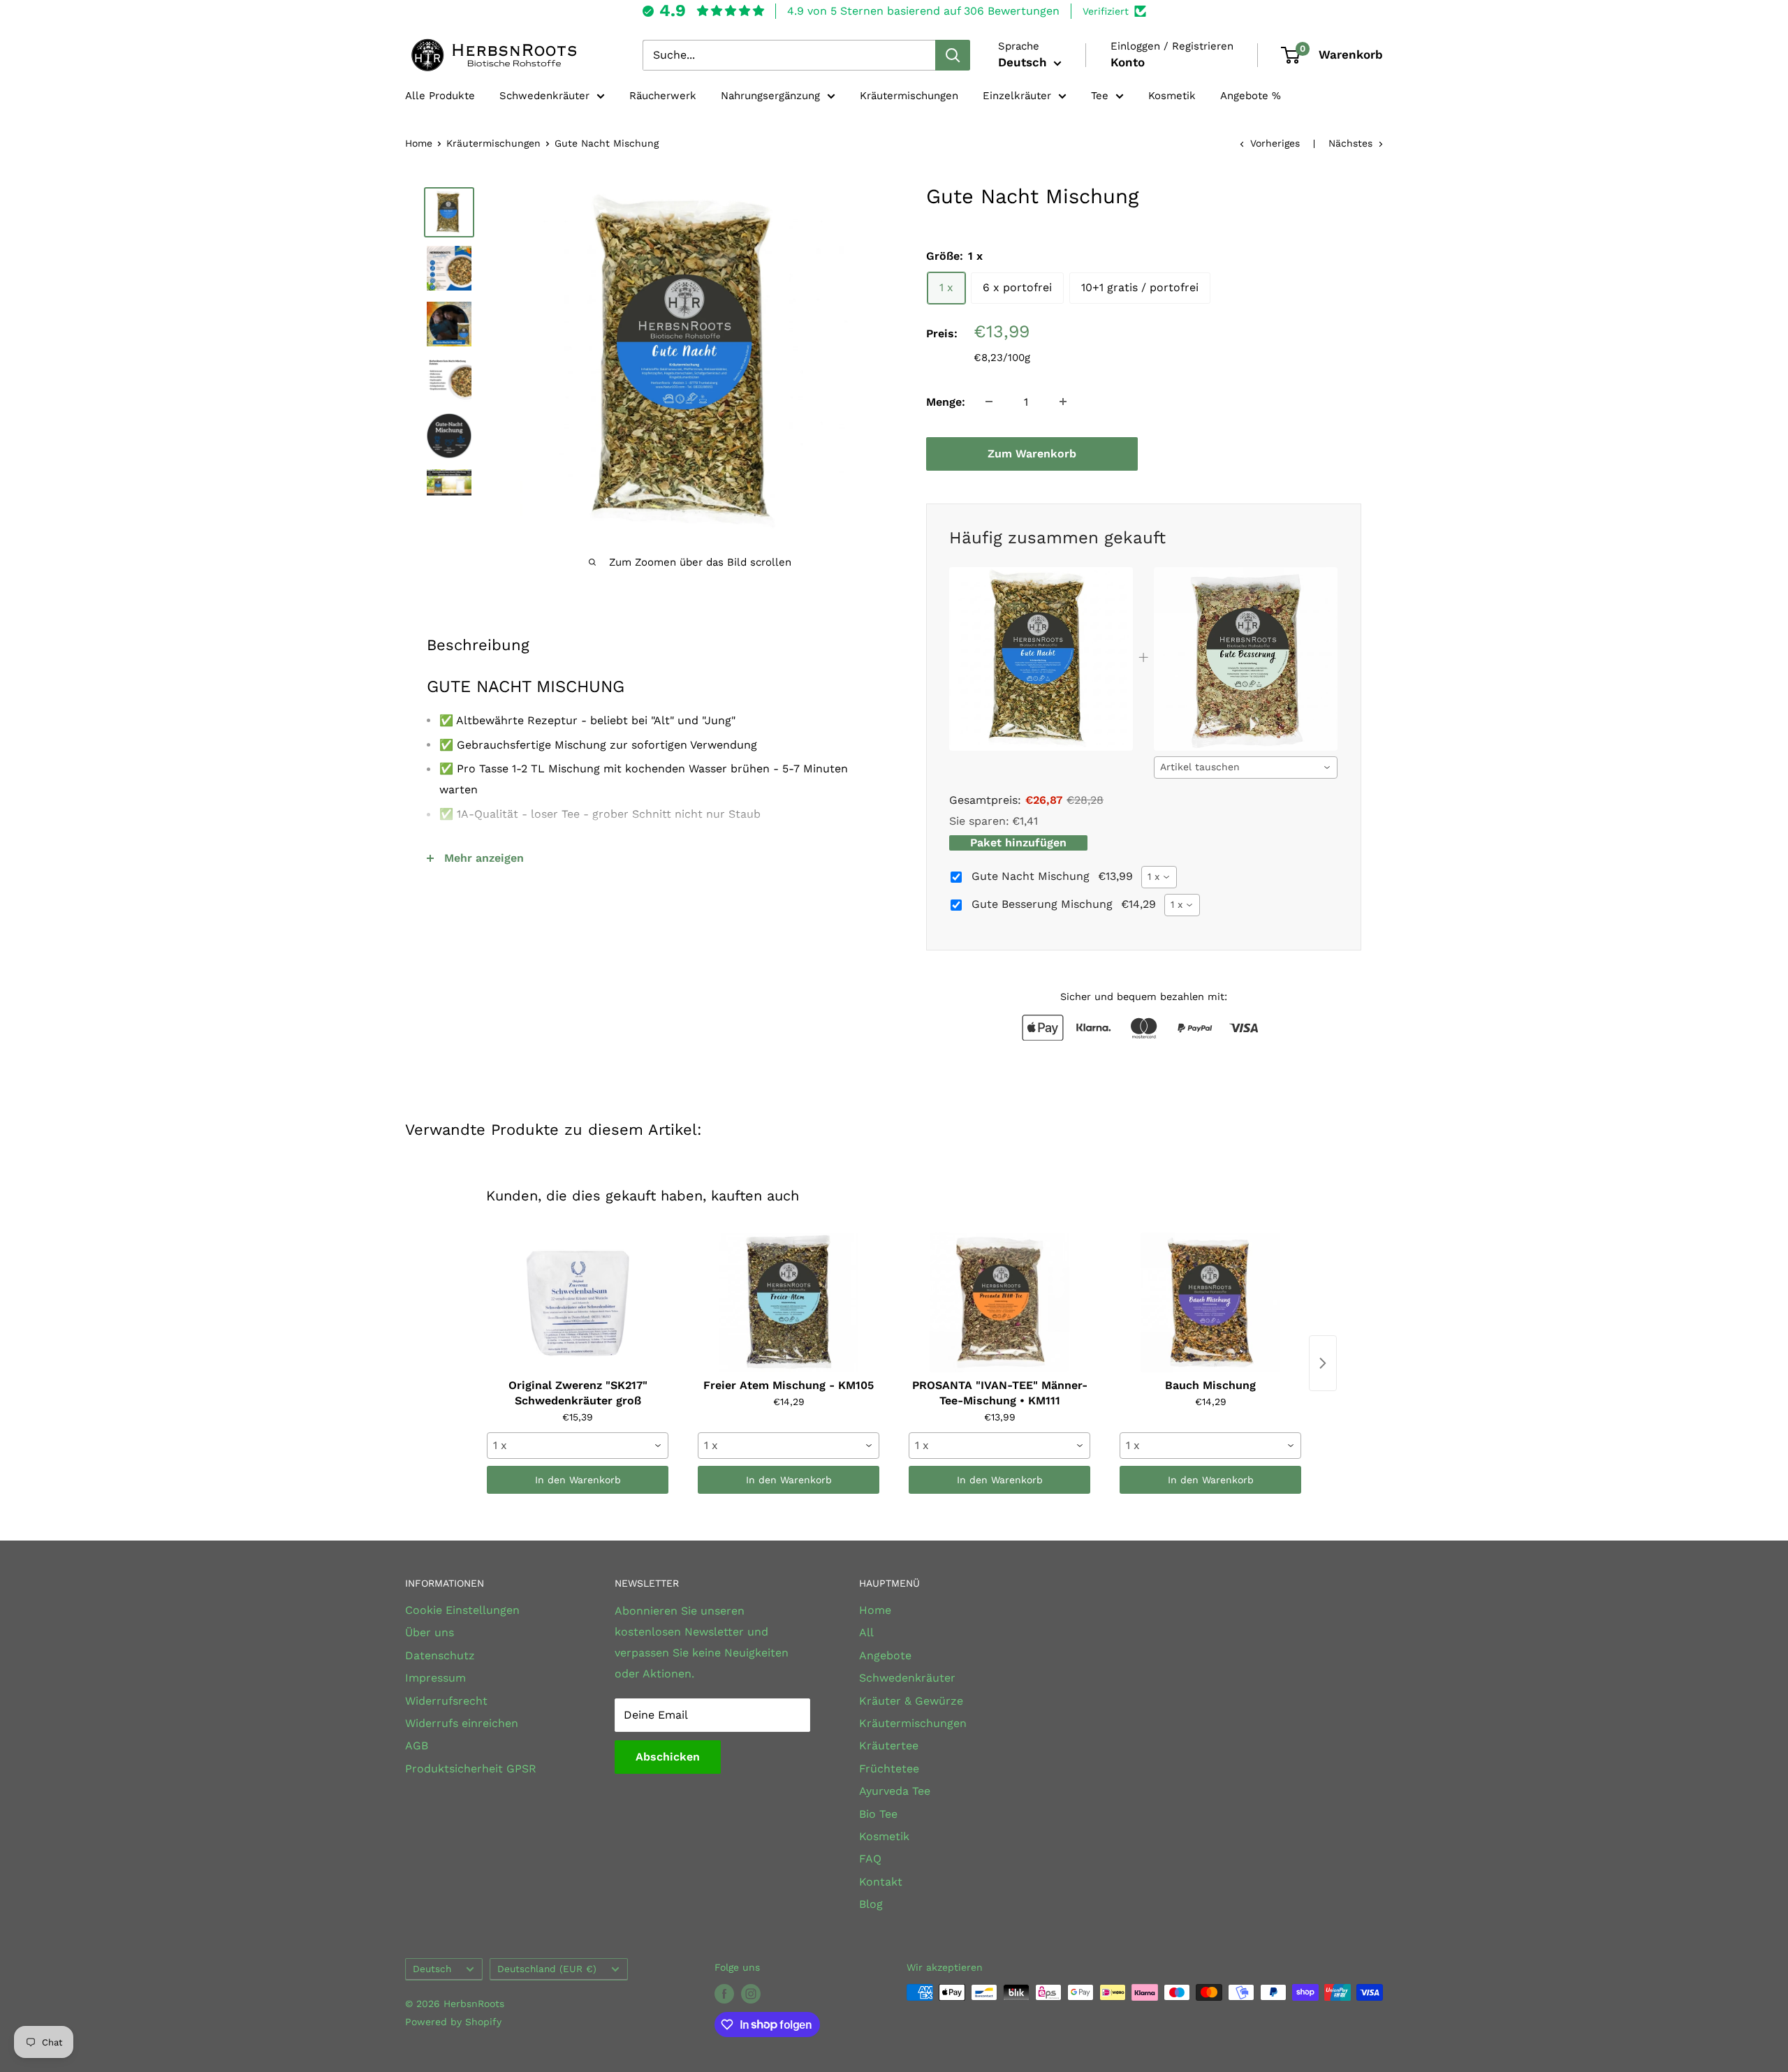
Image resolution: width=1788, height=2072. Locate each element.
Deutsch (432, 1969)
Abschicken (668, 1757)
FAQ (870, 1859)
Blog (871, 1904)
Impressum (435, 1678)
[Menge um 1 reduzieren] (989, 402)
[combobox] (1246, 767)
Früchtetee (889, 1769)
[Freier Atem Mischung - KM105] (789, 1302)
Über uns (430, 1632)
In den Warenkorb (578, 1480)
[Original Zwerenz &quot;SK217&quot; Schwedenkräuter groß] (578, 1302)
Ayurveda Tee (895, 1791)
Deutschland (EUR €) (547, 1969)
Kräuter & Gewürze (911, 1701)
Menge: (946, 401)
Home (419, 143)
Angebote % (1251, 96)
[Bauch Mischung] (1210, 1302)
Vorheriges (1275, 143)
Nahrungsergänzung (770, 96)
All (866, 1632)
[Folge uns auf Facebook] (724, 1994)
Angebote (885, 1655)
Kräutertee (889, 1746)
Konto (1128, 62)
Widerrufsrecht (446, 1701)
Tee (1100, 96)
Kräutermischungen (909, 96)
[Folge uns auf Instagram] (751, 1994)
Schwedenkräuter (544, 96)
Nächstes (1350, 143)
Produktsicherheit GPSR (471, 1769)
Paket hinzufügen (1018, 843)
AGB (417, 1746)
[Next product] (1323, 1363)
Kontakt (881, 1882)
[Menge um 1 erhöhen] (1063, 402)
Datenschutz (440, 1655)
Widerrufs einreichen (462, 1723)
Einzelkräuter (1017, 96)
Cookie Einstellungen (462, 1610)
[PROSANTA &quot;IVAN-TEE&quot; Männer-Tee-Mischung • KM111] (999, 1302)
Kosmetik (1172, 96)
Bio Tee (878, 1814)
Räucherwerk (663, 96)
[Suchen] (953, 55)
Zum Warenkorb (1032, 453)
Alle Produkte (440, 96)
